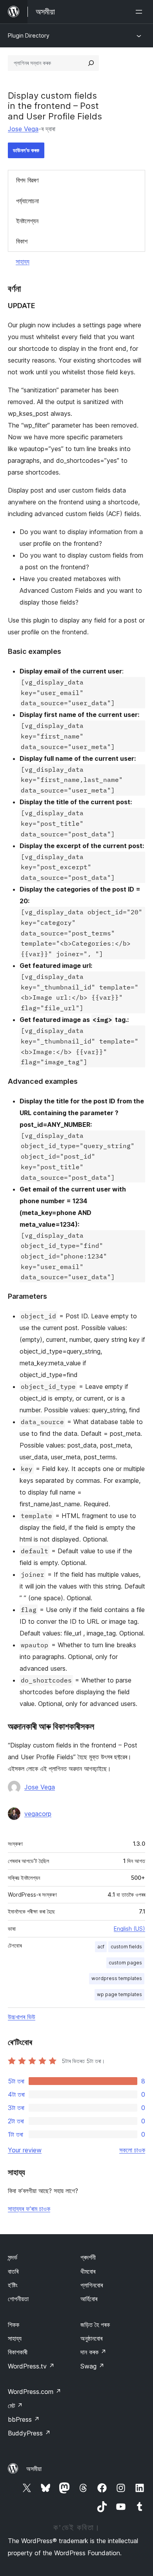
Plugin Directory (29, 35)
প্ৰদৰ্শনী (88, 2257)
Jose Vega (23, 129)
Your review (25, 2150)
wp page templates (119, 1994)
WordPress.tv (31, 2366)
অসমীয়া (34, 2469)
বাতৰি (13, 2271)
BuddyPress (29, 2433)
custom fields (126, 1947)
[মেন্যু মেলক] (140, 12)
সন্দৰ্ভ (13, 2257)
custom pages (125, 1963)
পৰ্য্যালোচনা (27, 201)
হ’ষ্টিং (13, 2285)
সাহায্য (23, 262)
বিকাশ (22, 241)
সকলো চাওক (132, 2150)
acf (101, 1947)
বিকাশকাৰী (18, 2352)
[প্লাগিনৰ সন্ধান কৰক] (91, 63)
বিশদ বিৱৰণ (27, 180)
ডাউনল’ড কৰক (26, 150)
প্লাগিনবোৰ (92, 2285)
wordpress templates (117, 1978)
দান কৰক (93, 2352)
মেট (15, 2406)
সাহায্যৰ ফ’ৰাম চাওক (29, 2209)
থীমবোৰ (88, 2271)
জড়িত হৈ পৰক (95, 2325)
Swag (92, 2366)
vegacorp (38, 1814)
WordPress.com (35, 2392)
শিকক (14, 2325)
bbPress (24, 2419)
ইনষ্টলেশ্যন (27, 221)
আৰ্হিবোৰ (89, 2299)
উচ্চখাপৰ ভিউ (22, 2017)
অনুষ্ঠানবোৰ (91, 2338)
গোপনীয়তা (18, 2299)
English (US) (129, 1929)
